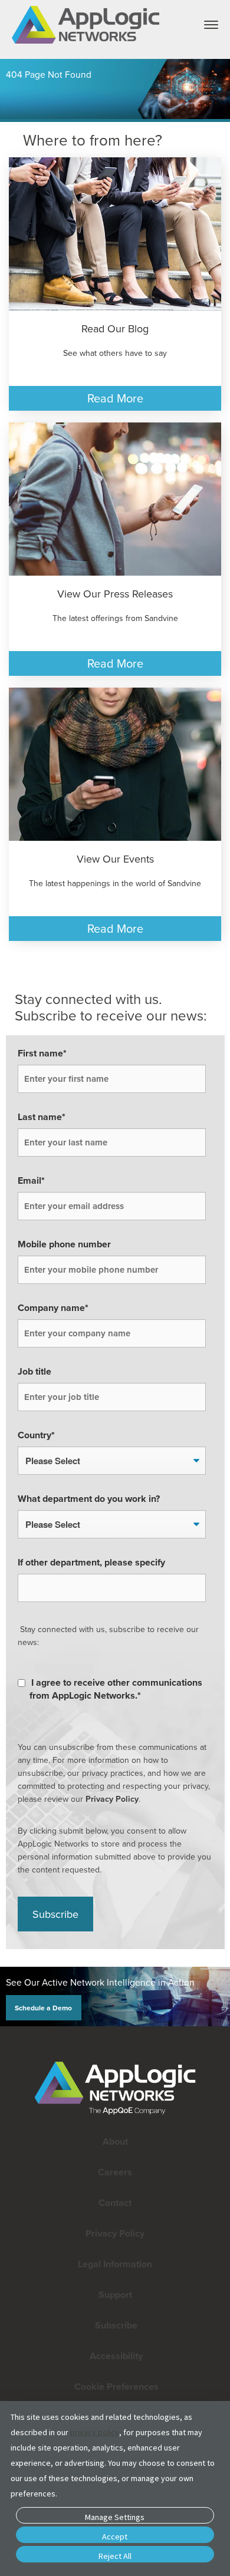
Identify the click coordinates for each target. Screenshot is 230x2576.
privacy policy (95, 2432)
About (115, 2141)
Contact (115, 2203)
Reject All (115, 2556)
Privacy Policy (112, 1799)
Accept (115, 2537)
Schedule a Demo (43, 2007)
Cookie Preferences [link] (116, 2387)
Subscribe (115, 2325)
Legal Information (115, 2264)
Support (115, 2295)
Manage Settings (115, 2517)
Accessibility (115, 2356)
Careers (115, 2172)
